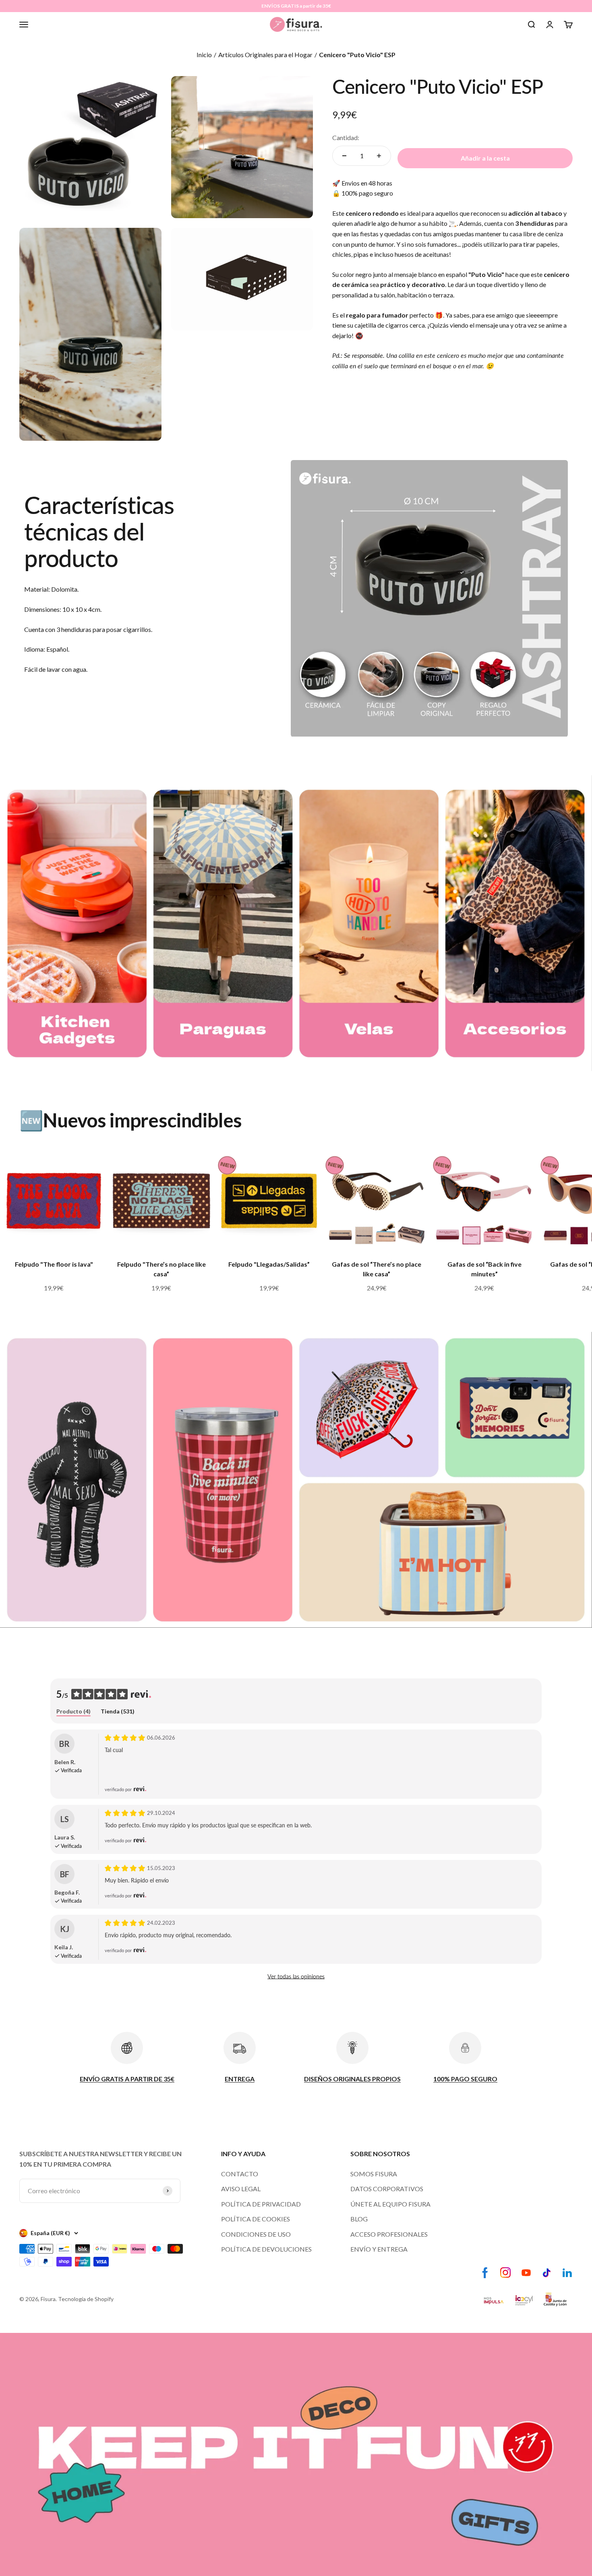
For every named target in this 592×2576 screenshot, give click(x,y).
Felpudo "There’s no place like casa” (161, 1269)
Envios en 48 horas (367, 183)
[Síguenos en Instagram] (506, 2273)
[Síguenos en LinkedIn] (567, 2273)
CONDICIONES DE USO (256, 2234)
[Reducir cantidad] (344, 156)
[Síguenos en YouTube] (526, 2273)
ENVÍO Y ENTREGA (379, 2249)
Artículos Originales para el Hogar (265, 55)
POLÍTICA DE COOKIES (256, 2219)
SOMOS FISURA (374, 2174)
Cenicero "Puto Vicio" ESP (357, 55)
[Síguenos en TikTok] (547, 2273)
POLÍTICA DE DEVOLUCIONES (266, 2249)
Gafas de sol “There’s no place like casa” (377, 1269)
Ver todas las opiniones (296, 1976)
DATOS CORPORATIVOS (387, 2189)
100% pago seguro (367, 193)
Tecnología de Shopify (86, 2299)
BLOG (359, 2219)
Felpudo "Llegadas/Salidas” (269, 1264)
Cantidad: (346, 137)
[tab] (73, 1712)
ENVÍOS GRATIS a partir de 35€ (296, 6)
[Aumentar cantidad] (379, 156)
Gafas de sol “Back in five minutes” (484, 1269)
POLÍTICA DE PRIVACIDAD (261, 2204)
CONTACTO (240, 2174)
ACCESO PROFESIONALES (389, 2234)
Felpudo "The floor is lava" (54, 1264)
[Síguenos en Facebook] (485, 2273)
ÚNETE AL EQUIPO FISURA (390, 2204)
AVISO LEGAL (241, 2189)
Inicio (204, 55)
